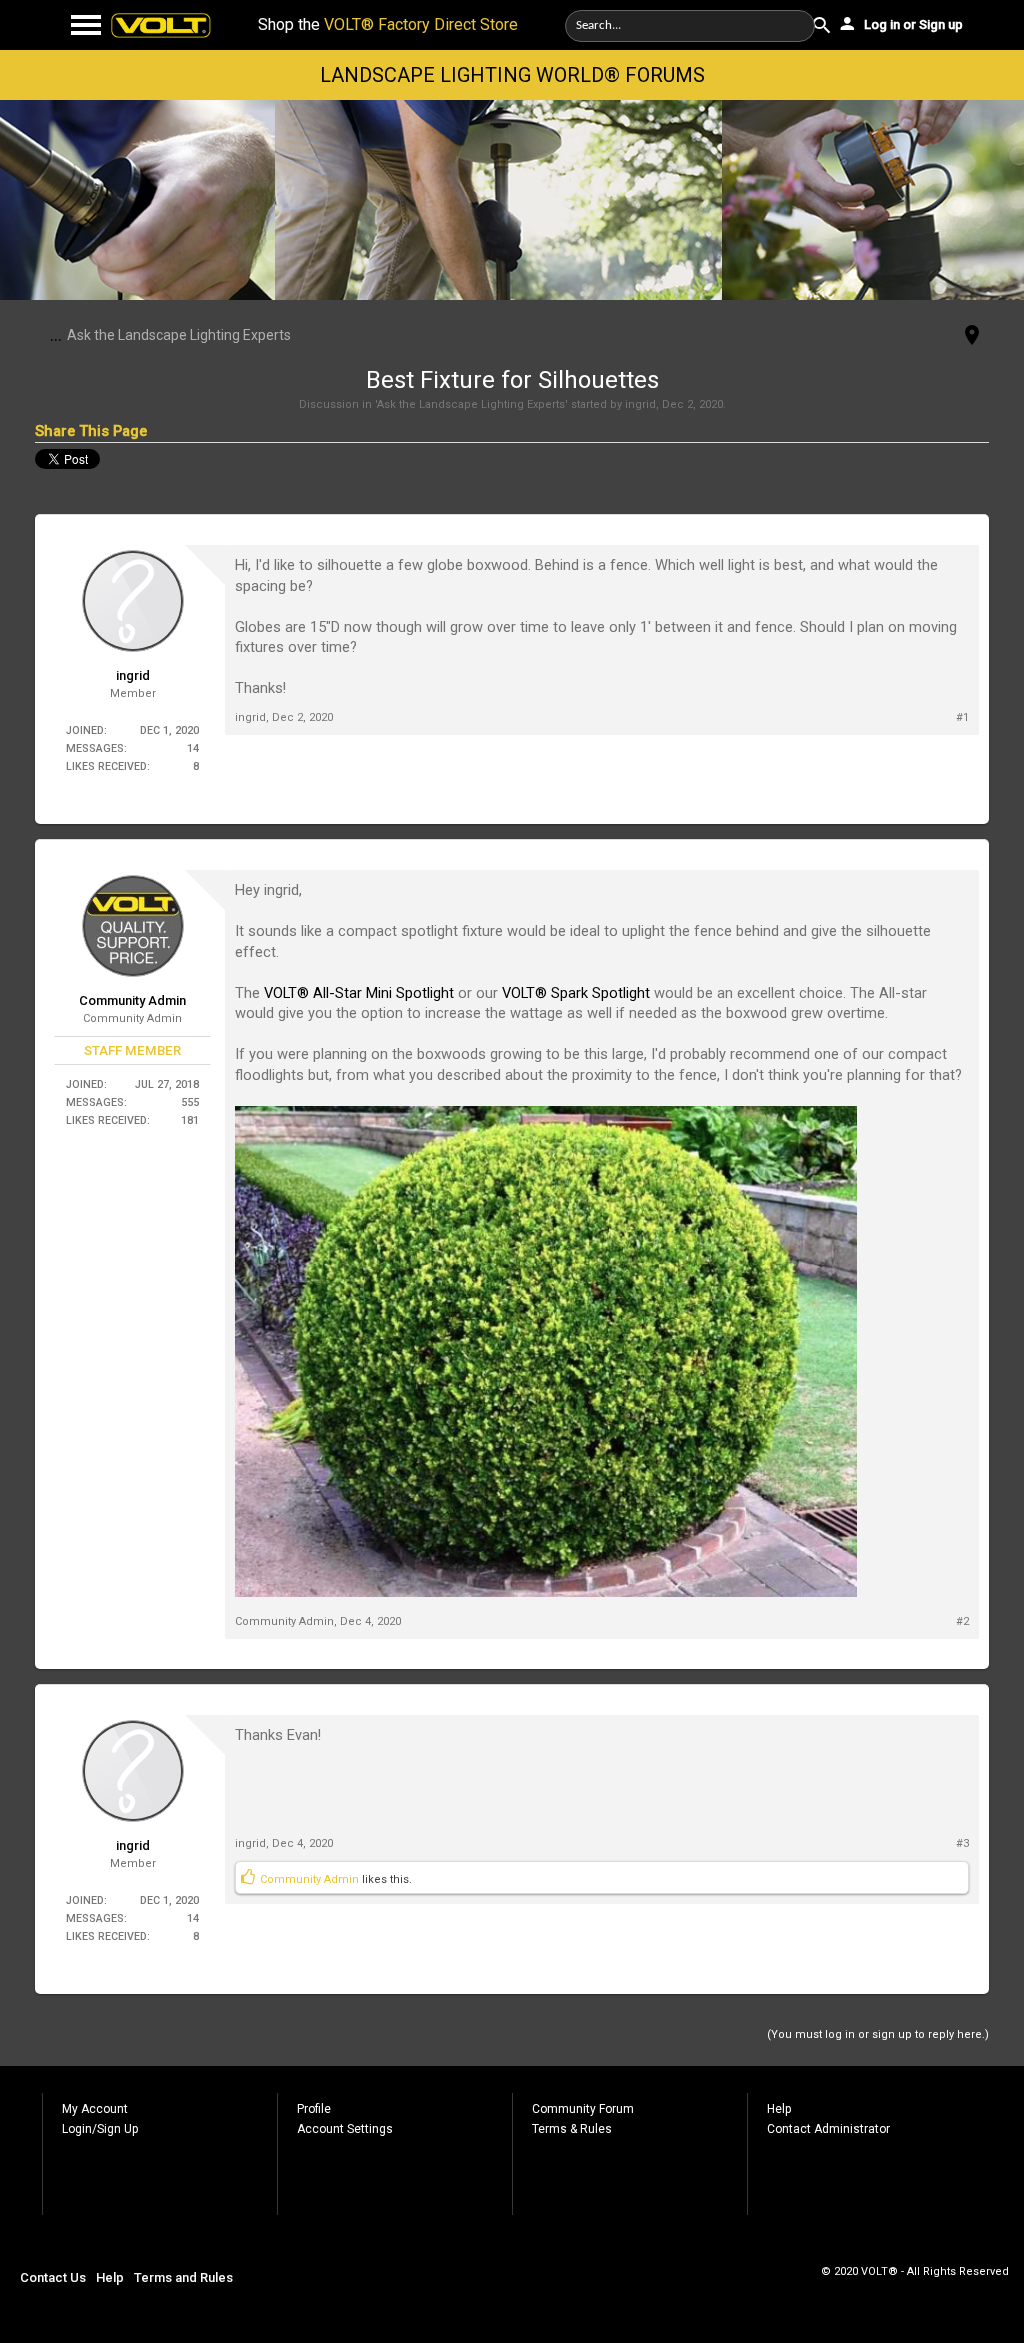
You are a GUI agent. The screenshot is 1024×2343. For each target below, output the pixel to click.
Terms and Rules (183, 2277)
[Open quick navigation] (972, 336)
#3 (962, 1843)
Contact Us (53, 2277)
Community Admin (132, 1000)
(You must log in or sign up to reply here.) (878, 2034)
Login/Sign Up (100, 2129)
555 (190, 1102)
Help (779, 2109)
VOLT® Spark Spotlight (578, 993)
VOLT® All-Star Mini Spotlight (359, 993)
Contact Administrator (828, 2129)
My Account (95, 2109)
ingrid (640, 404)
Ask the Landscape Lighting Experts (471, 404)
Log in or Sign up (912, 24)
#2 (962, 1621)
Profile (314, 2109)
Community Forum (583, 2109)
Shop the (388, 24)
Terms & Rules (572, 2129)
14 (193, 748)
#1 (962, 717)
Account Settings (345, 2129)
